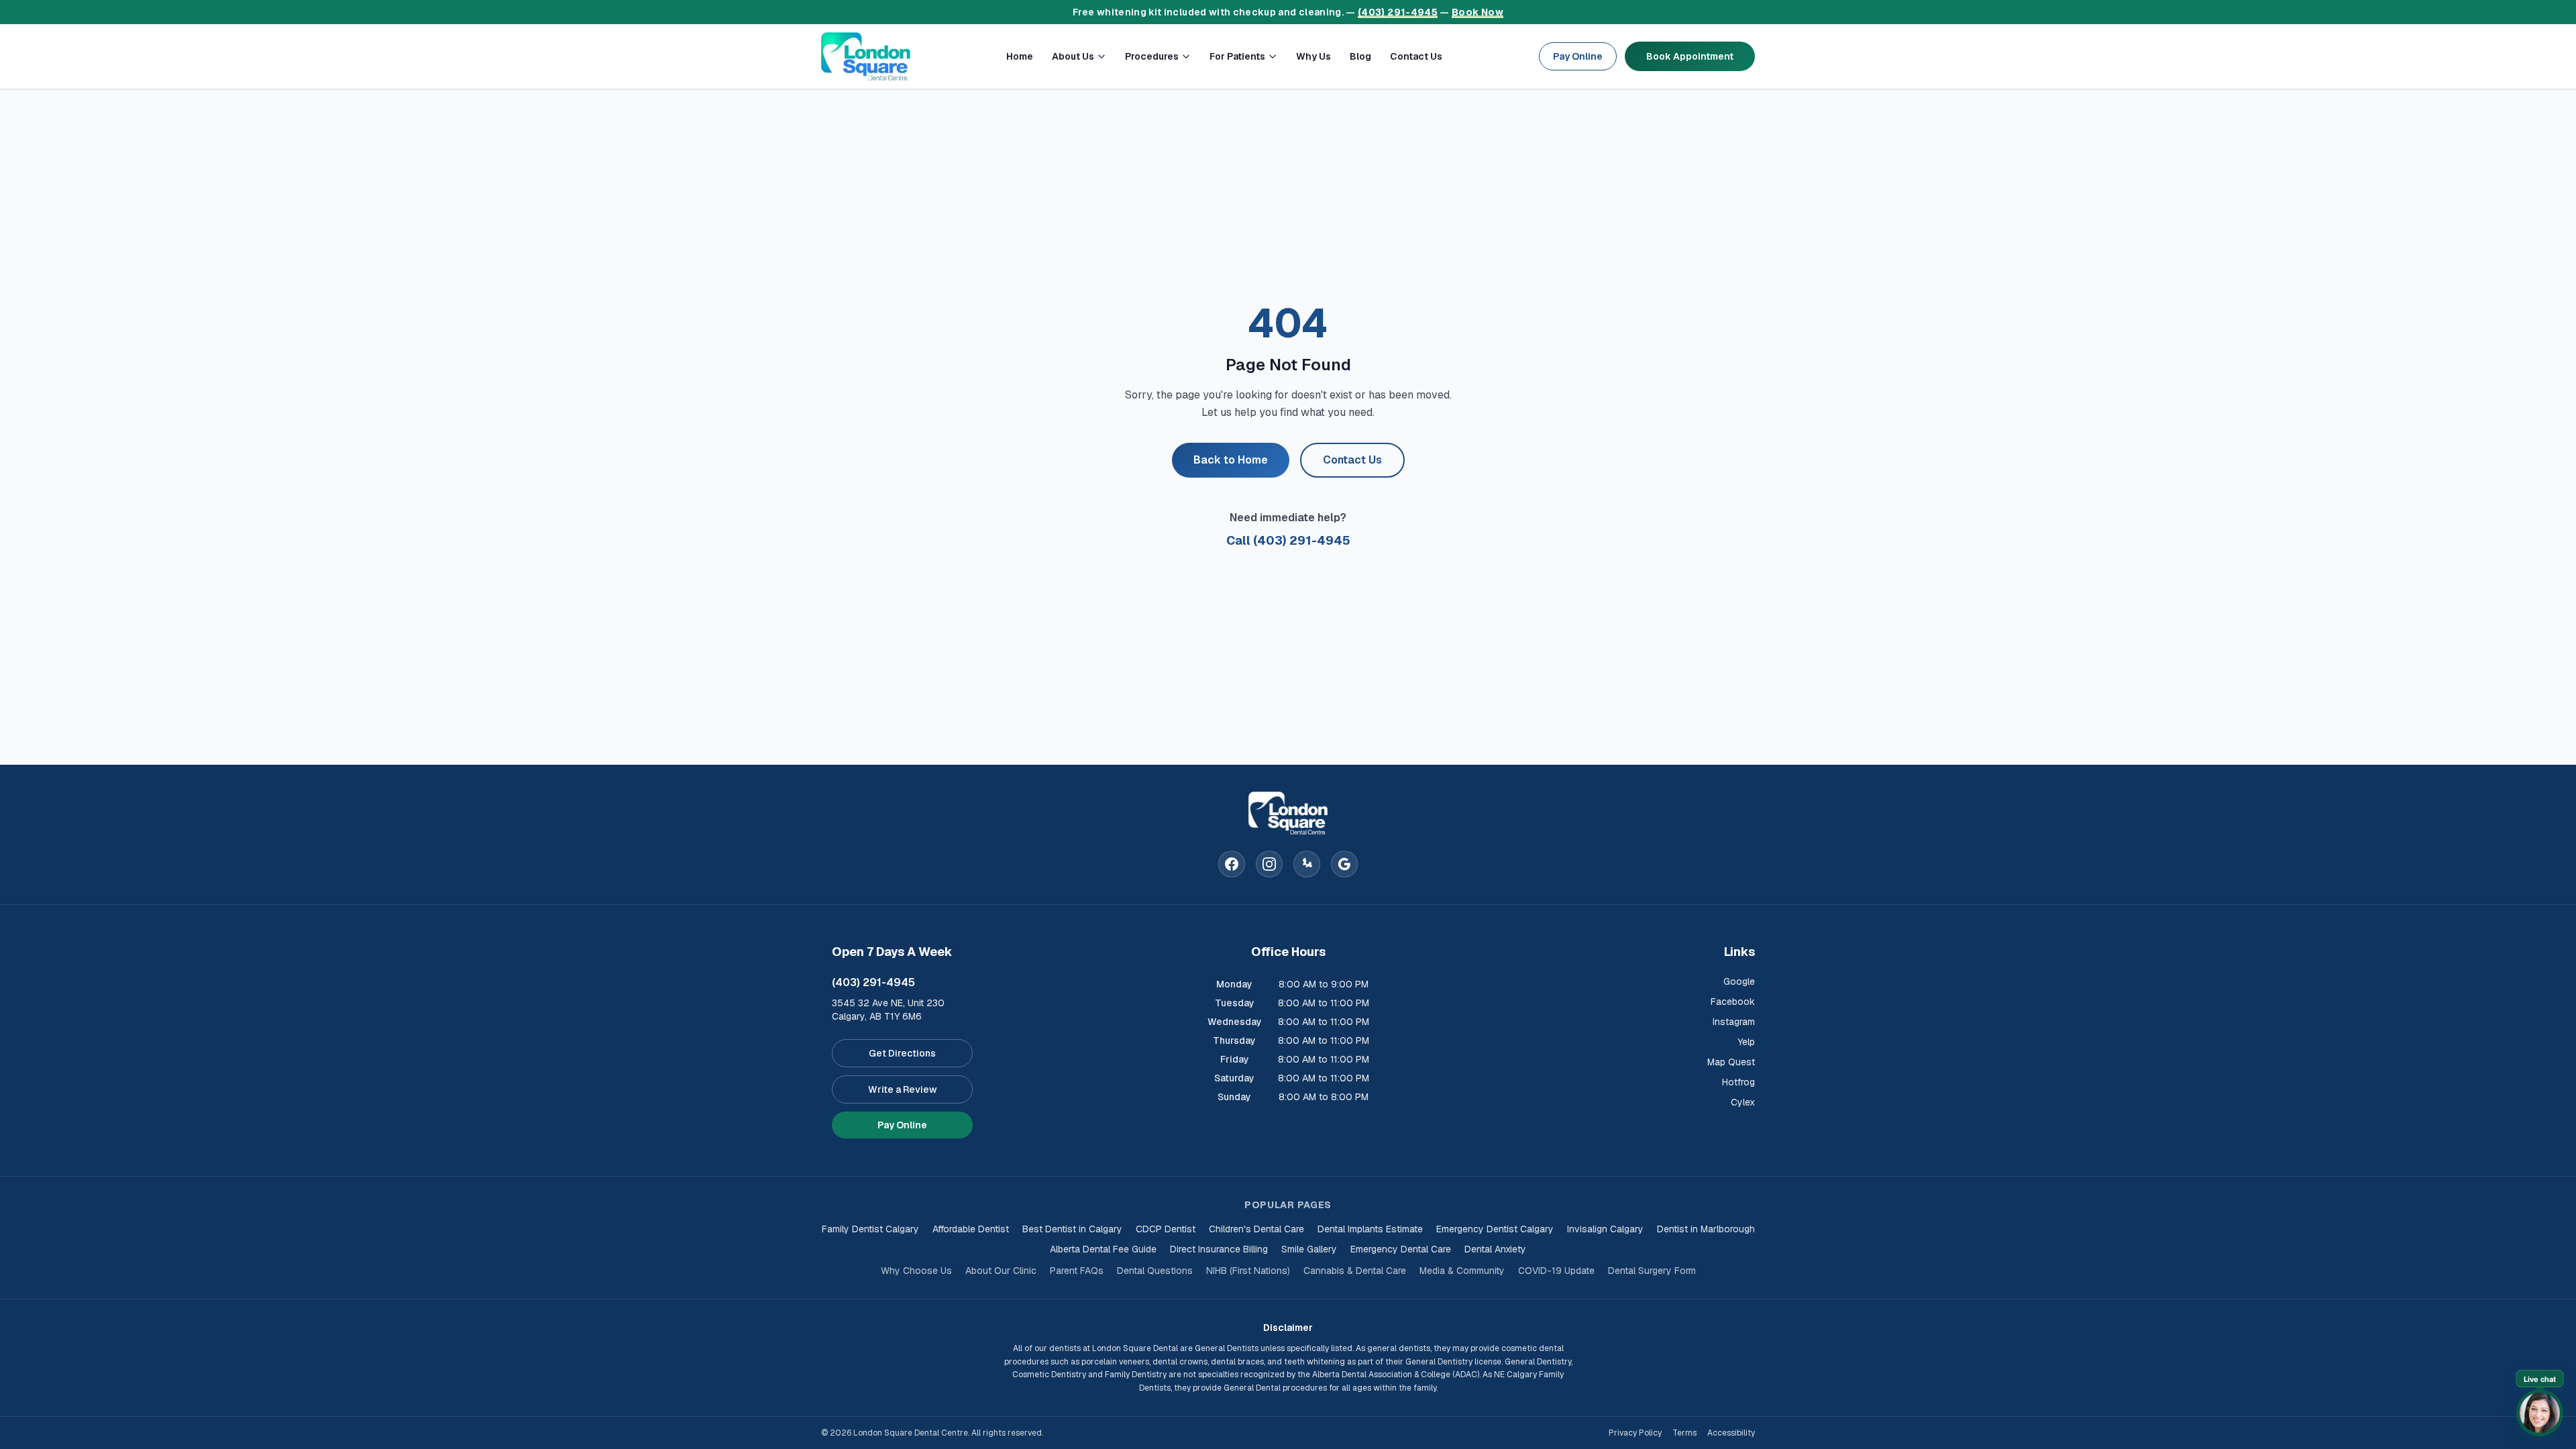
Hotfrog (1738, 1082)
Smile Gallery (1309, 1249)
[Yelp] (1307, 864)
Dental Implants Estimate (1370, 1229)
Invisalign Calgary (1605, 1229)
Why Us (1313, 56)
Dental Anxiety (1495, 1249)
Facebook (1733, 1002)
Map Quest (1731, 1062)
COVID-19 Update (1556, 1271)
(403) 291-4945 (1398, 12)
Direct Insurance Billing (1219, 1249)
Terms (1684, 1433)
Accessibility (1731, 1433)
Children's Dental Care (1256, 1229)
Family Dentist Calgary (870, 1229)
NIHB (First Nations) (1248, 1271)
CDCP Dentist (1166, 1229)
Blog (1360, 56)
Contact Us (1416, 56)
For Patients (1237, 56)
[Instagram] (1269, 864)
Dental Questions (1155, 1271)
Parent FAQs (1077, 1271)
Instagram (1734, 1022)
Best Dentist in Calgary (1072, 1229)
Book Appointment (1690, 56)
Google (1739, 981)
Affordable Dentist (971, 1229)
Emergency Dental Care (1401, 1249)
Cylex (1743, 1102)
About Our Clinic (1001, 1271)
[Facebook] (1232, 864)
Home (1020, 56)
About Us (1073, 56)
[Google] (1344, 864)
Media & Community (1462, 1271)
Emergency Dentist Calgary (1495, 1229)
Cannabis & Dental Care (1355, 1271)
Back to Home (1231, 460)
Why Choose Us (916, 1271)
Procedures (1152, 56)
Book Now (1478, 12)
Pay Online (1578, 56)
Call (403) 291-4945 (1288, 540)
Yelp (1746, 1042)
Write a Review (903, 1089)
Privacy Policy (1635, 1433)
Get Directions (902, 1053)
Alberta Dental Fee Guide (1103, 1249)
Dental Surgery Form (1652, 1271)
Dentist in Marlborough (1706, 1229)
